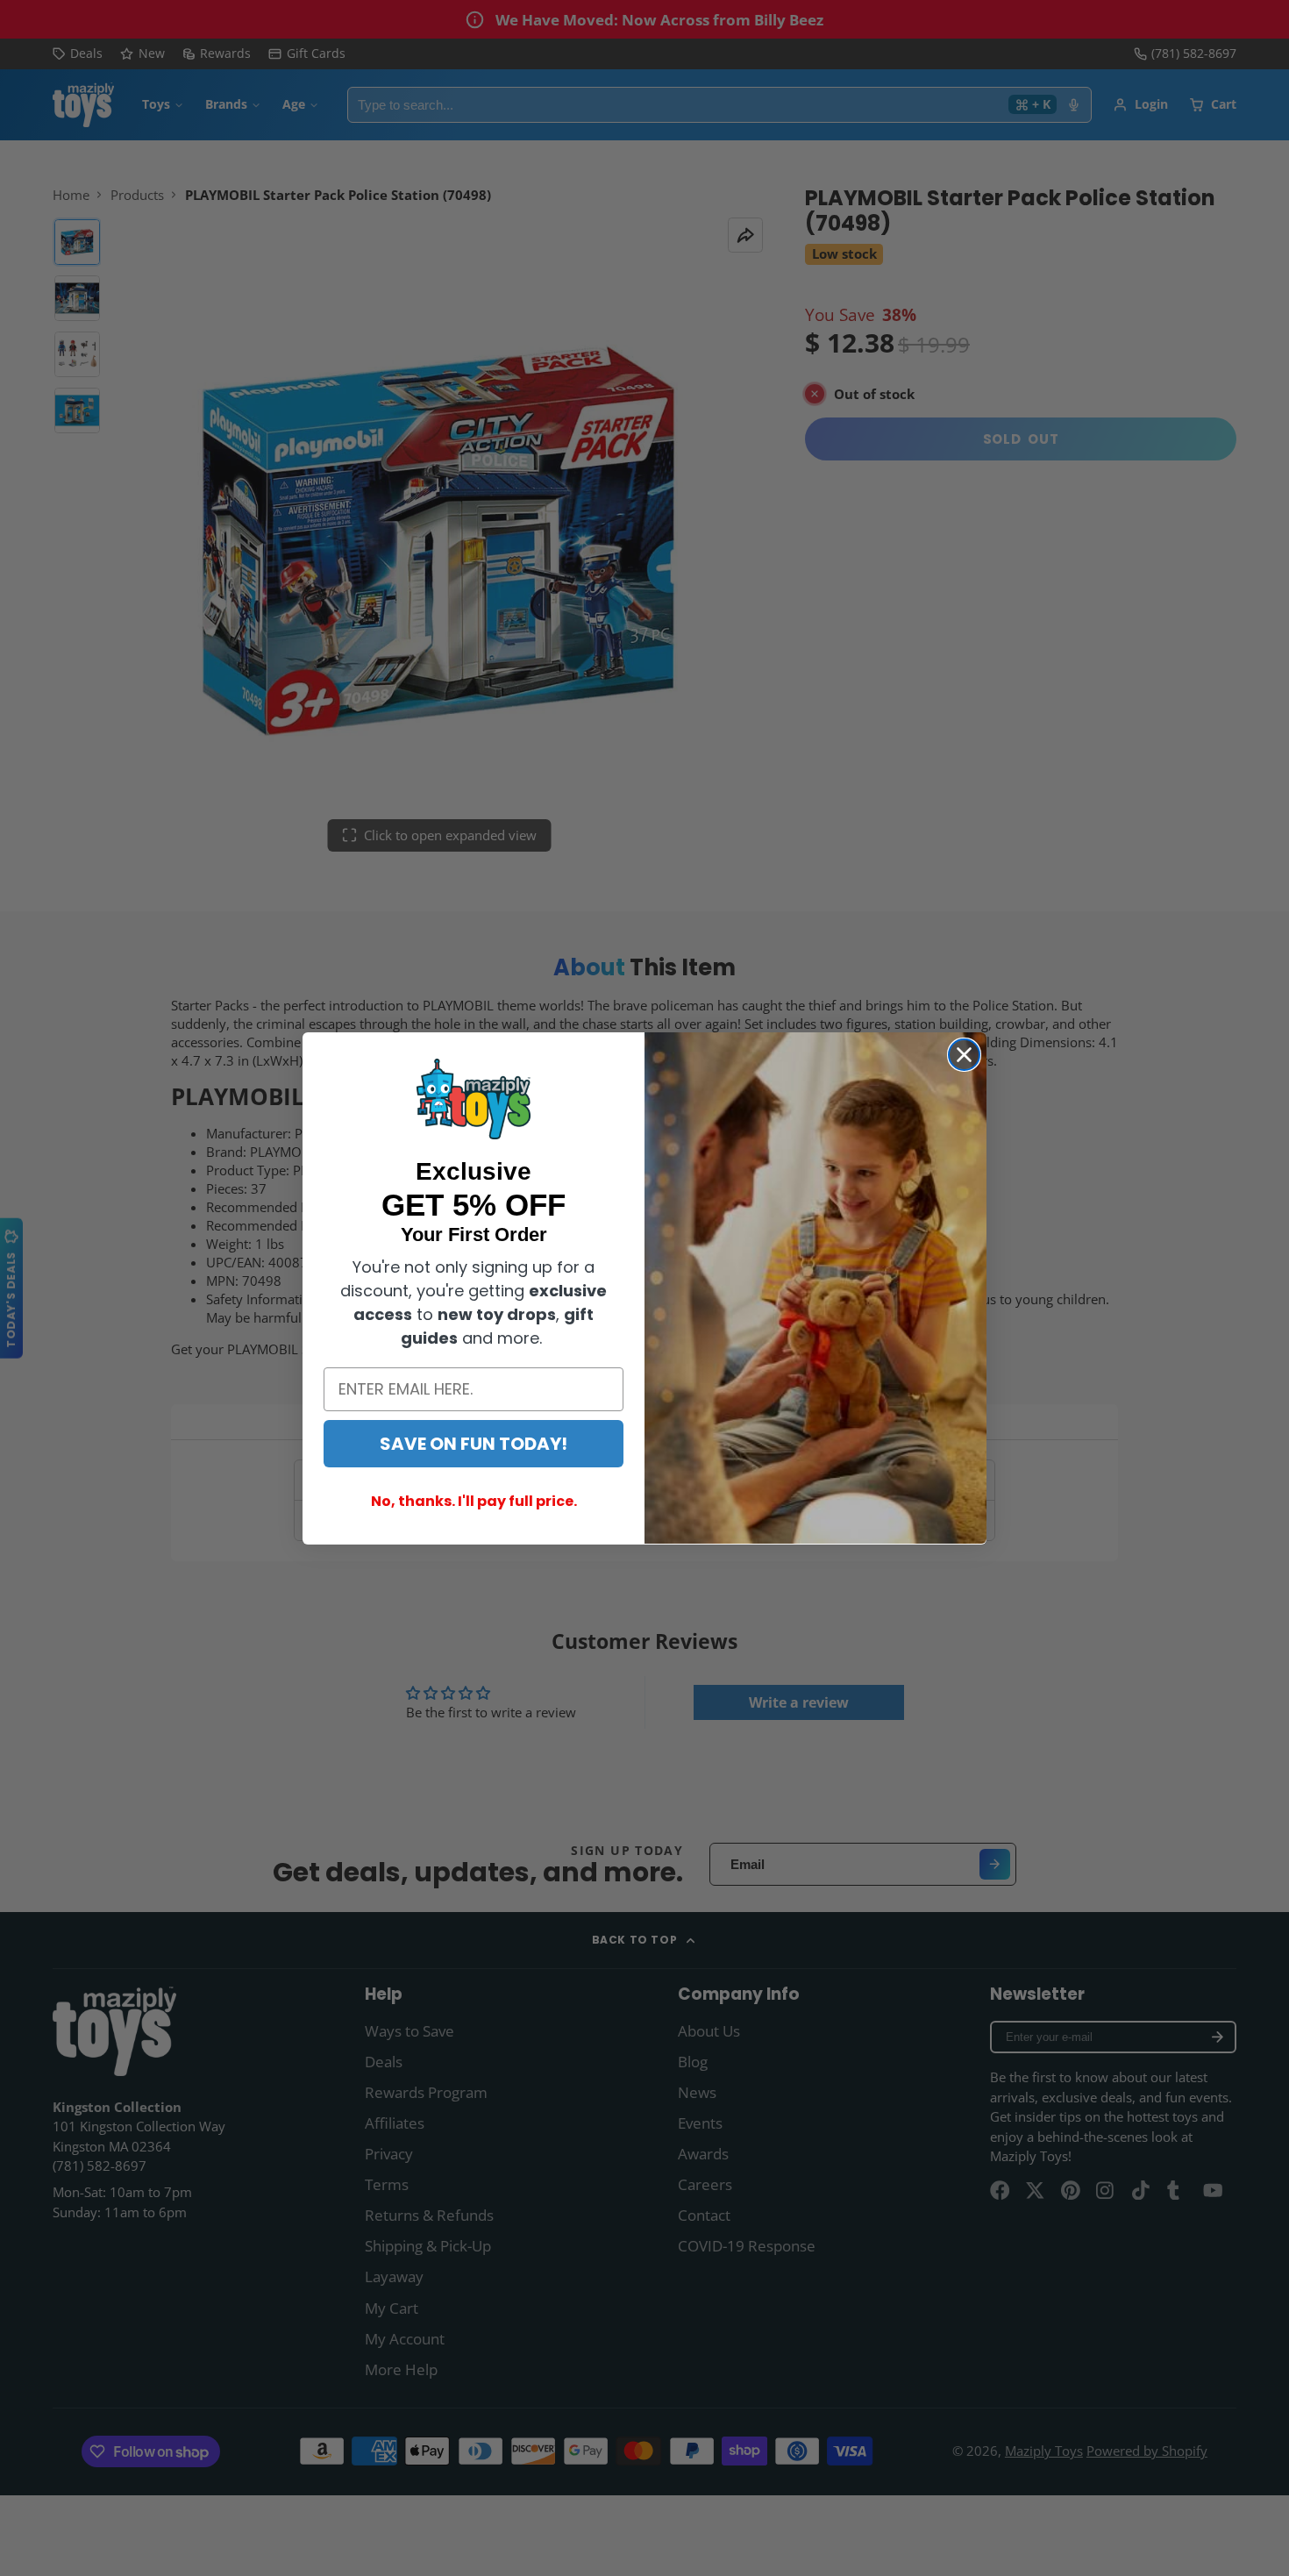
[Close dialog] (964, 1055)
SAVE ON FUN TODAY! (474, 1443)
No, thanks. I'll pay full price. (474, 1500)
